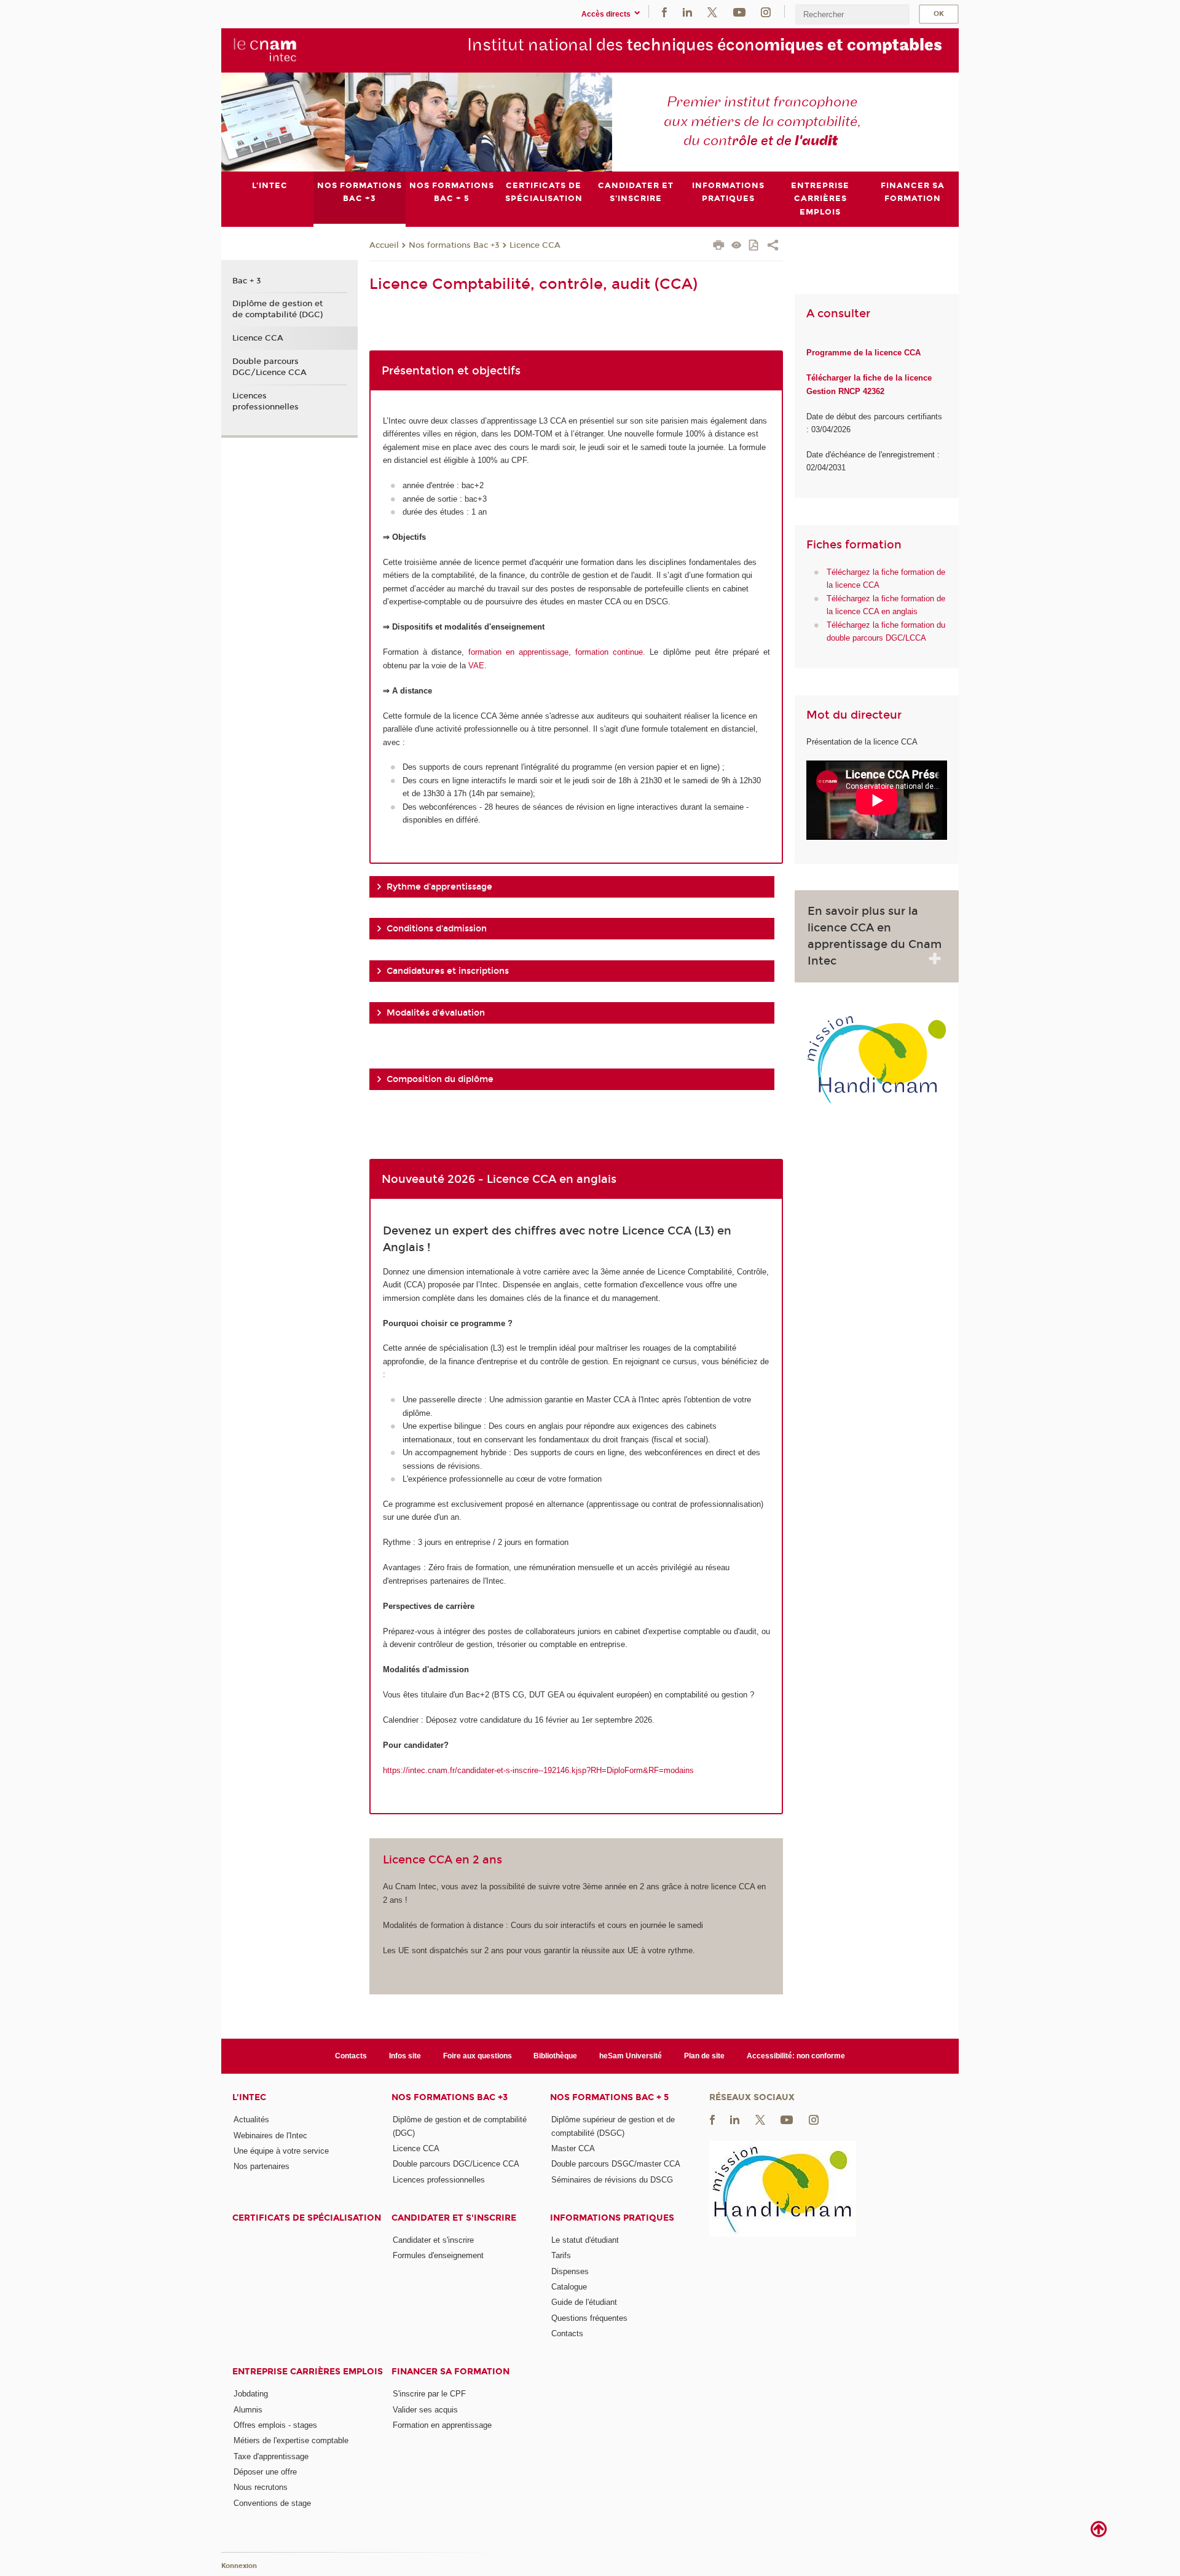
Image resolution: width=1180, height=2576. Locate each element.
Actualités (251, 2120)
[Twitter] (712, 11)
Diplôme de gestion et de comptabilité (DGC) (277, 309)
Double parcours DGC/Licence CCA (269, 367)
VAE (476, 666)
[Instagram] (766, 11)
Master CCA (573, 2148)
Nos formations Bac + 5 (609, 2097)
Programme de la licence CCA (863, 353)
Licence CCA (535, 245)
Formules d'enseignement (438, 2255)
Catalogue (569, 2287)
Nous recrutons (261, 2487)
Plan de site (704, 2056)
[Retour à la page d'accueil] (265, 50)
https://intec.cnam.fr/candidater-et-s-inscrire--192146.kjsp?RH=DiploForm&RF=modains (538, 1770)
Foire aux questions (478, 2056)
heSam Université (631, 2056)
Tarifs (561, 2255)
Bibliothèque (555, 2056)
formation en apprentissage (518, 652)
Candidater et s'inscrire (454, 2218)
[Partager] (773, 247)
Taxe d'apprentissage (271, 2456)
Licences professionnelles (265, 401)
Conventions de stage (272, 2503)
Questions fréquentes (589, 2318)
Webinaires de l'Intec (270, 2135)
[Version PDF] (754, 246)
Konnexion (239, 2566)
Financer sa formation (450, 2372)
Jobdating (251, 2394)
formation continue (609, 652)
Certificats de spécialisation (307, 2218)
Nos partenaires (262, 2166)
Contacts (351, 2056)
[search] (852, 14)
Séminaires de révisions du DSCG (612, 2180)
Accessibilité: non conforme (796, 2056)
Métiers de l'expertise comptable (291, 2440)
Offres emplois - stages (275, 2425)
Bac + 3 (247, 281)
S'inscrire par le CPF (429, 2394)
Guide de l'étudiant (584, 2302)
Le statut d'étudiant (585, 2240)
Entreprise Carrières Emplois (308, 2372)
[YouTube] (739, 11)
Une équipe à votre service (281, 2151)
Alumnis (248, 2410)
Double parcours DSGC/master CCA (616, 2164)
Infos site (405, 2056)
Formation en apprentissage (442, 2425)
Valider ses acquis (425, 2410)
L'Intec (249, 2097)
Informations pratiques (612, 2218)
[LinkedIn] (687, 11)
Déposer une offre (265, 2472)
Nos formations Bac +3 (454, 245)
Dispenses (570, 2271)
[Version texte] (737, 246)
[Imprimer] (719, 247)
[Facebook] (664, 11)
